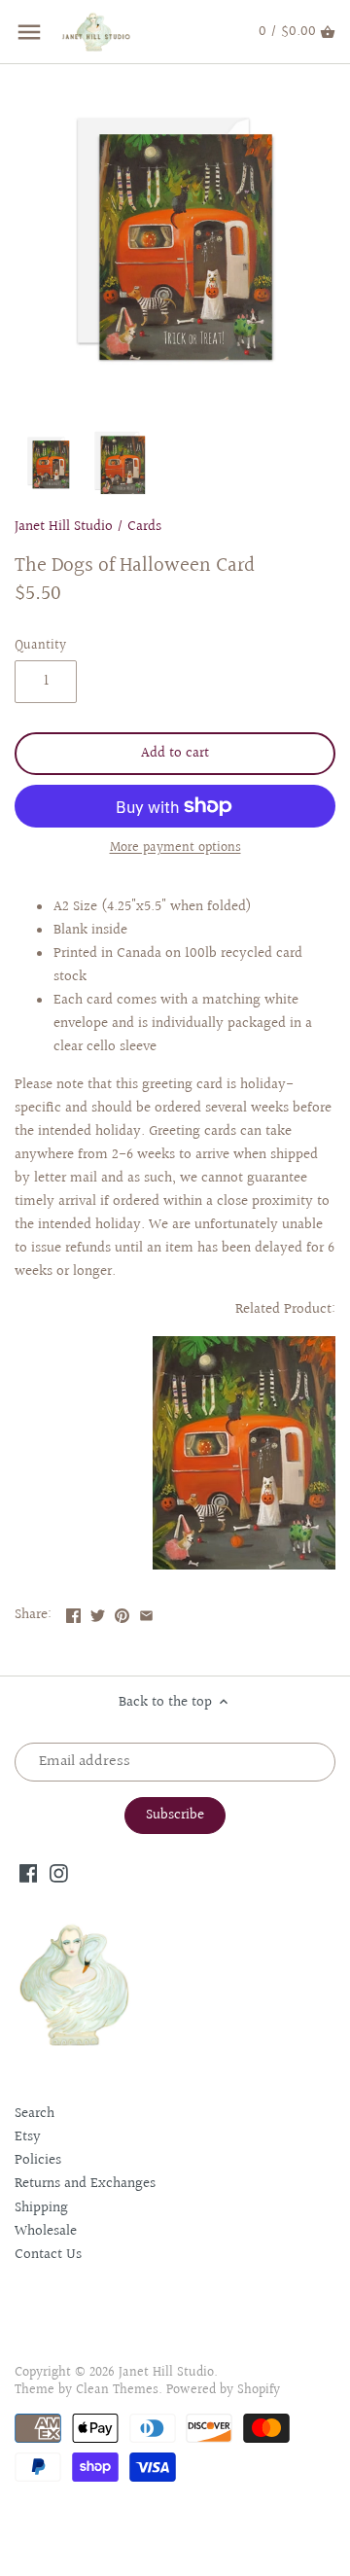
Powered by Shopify (223, 2390)
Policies (38, 2160)
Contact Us (48, 2255)
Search (35, 2114)
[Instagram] (59, 1872)
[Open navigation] (29, 32)
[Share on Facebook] (73, 1613)
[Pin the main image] (122, 1613)
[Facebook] (29, 1872)
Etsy (28, 2137)
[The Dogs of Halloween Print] (244, 1565)
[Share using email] (146, 1613)
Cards (144, 527)
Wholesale (46, 2231)
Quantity (40, 646)
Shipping (41, 2208)
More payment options (175, 848)
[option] (49, 463)
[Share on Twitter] (98, 1613)
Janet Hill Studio (64, 527)
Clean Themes (117, 2390)
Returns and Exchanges (85, 2184)
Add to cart (175, 753)
